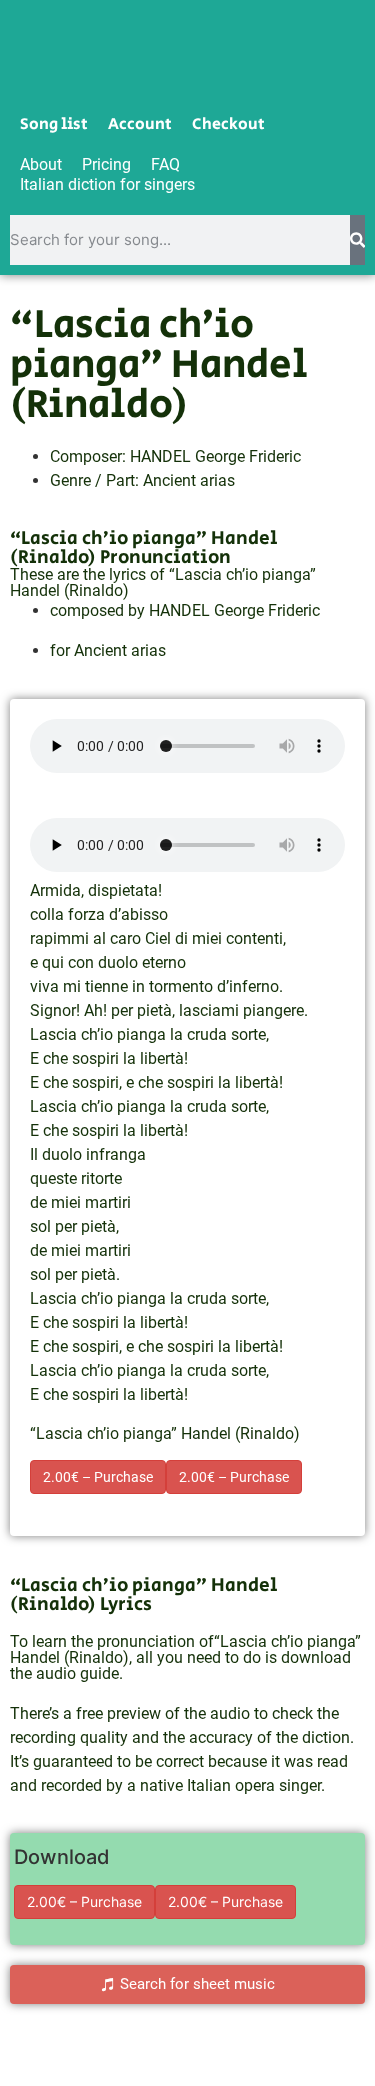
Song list (54, 125)
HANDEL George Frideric (215, 456)
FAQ (165, 164)
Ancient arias (189, 480)
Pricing (106, 164)
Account (140, 125)
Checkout (228, 125)
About (41, 164)
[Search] (357, 240)
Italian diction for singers (107, 184)
